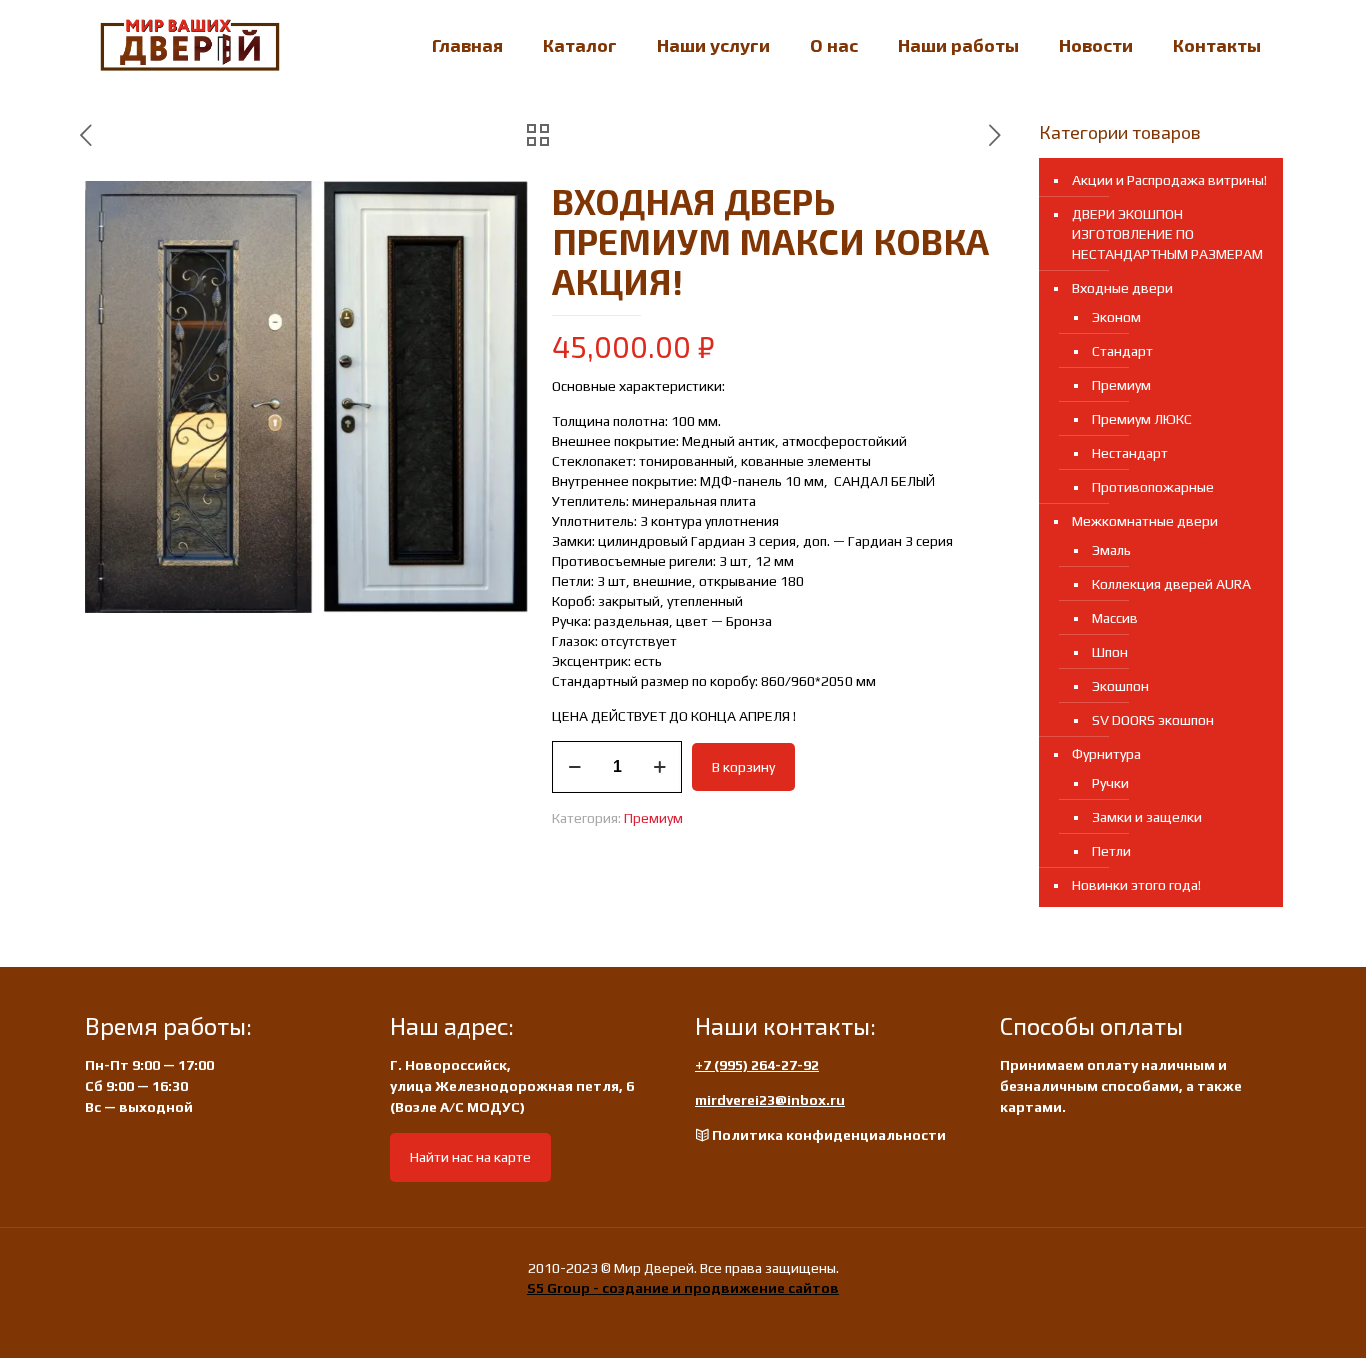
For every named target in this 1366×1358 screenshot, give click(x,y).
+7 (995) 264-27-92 (757, 1065)
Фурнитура (1106, 754)
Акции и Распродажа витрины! (1169, 180)
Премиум (653, 818)
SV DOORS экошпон (1153, 720)
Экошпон (1120, 686)
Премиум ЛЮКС (1142, 419)
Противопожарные (1153, 487)
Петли (1111, 851)
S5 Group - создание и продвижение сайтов (683, 1288)
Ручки (1110, 783)
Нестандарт (1130, 453)
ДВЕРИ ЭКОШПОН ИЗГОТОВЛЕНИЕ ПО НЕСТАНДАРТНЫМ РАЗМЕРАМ (1167, 234)
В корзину (743, 767)
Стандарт (1122, 351)
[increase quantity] (659, 767)
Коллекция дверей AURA (1171, 584)
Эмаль (1111, 550)
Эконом (1116, 317)
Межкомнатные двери (1145, 521)
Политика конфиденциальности (829, 1135)
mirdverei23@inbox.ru (770, 1100)
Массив (1115, 618)
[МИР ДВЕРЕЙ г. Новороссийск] (190, 45)
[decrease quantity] (574, 767)
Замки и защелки (1147, 817)
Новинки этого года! (1136, 885)
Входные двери (1122, 288)
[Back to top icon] (1270, 1317)
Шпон (1110, 652)
